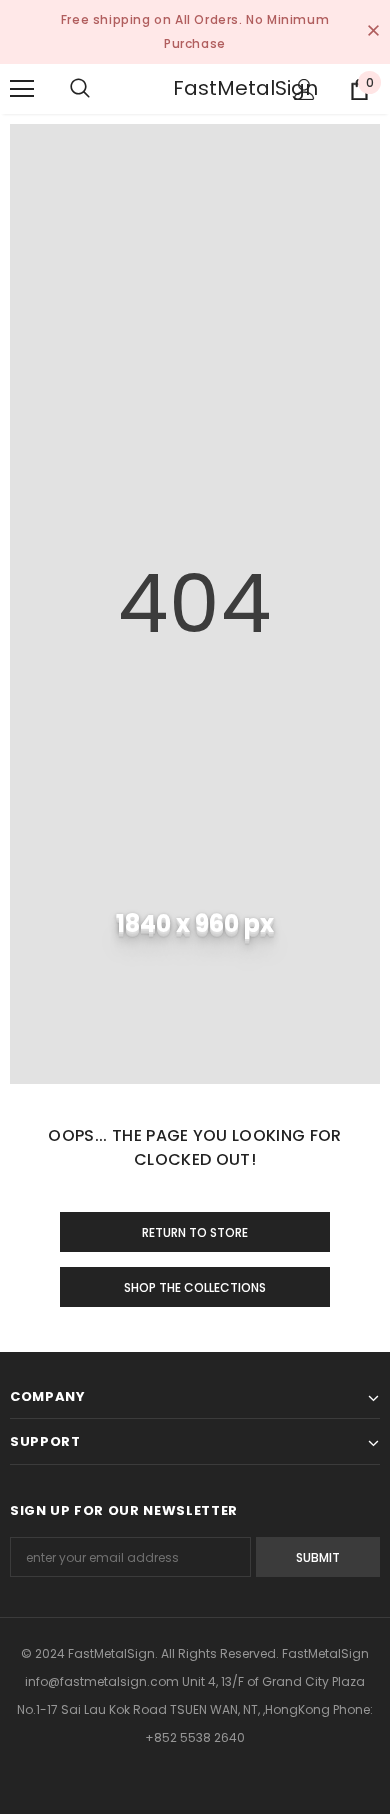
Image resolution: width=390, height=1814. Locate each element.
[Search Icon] (100, 89)
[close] (373, 32)
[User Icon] (304, 89)
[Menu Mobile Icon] (22, 89)
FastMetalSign (198, 88)
